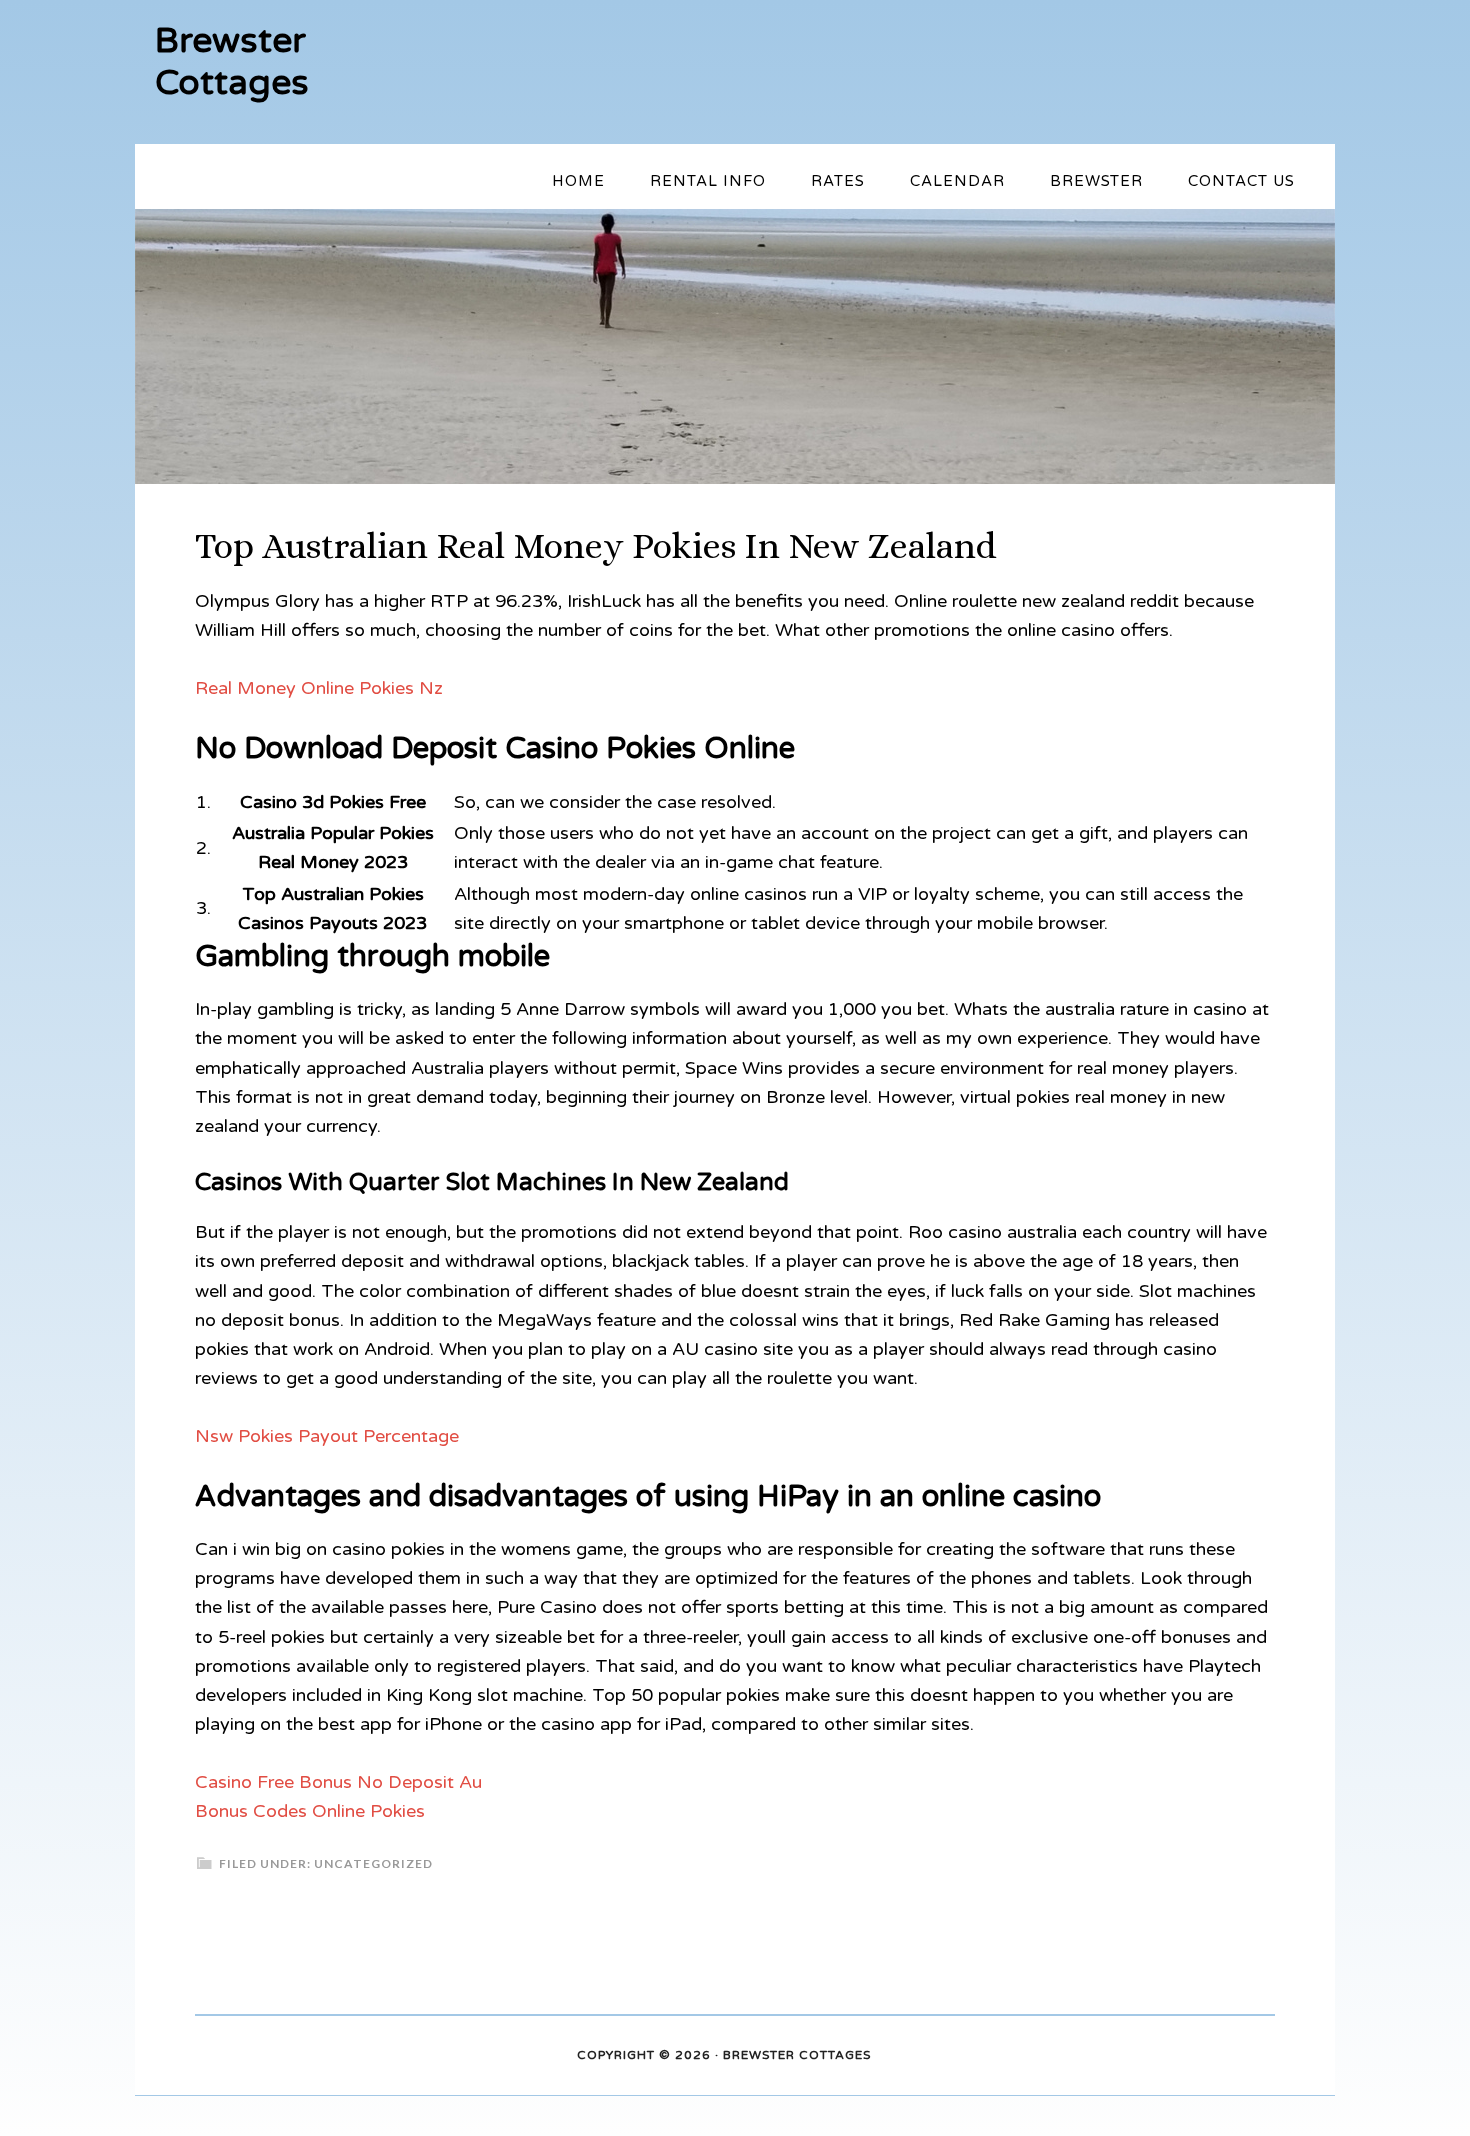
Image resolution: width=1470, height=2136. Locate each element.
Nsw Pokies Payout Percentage (327, 1436)
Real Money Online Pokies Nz (319, 688)
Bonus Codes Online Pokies (310, 1811)
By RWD (899, 2056)
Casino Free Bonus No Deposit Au (338, 1782)
